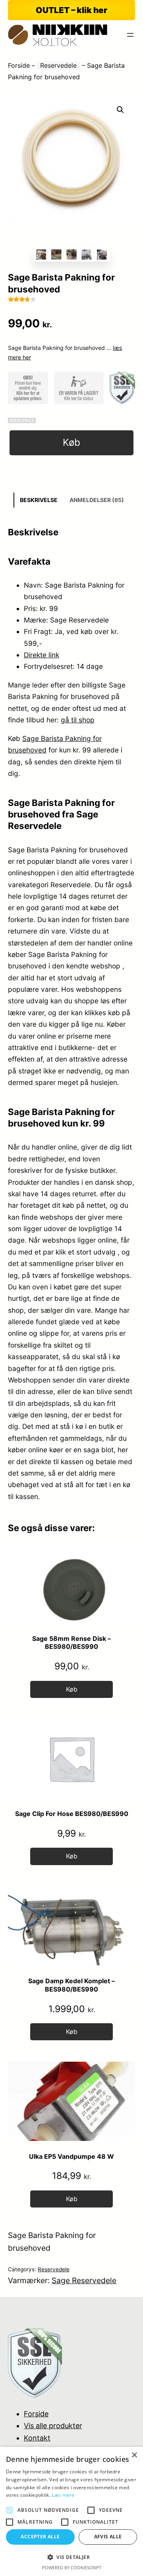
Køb (71, 442)
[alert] (71, 2511)
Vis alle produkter (53, 2426)
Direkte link (42, 655)
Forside (19, 65)
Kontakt (37, 2438)
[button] (120, 110)
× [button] (134, 2455)
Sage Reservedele (84, 2280)
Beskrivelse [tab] (39, 500)
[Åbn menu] (130, 35)
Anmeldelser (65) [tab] (97, 500)
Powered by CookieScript (72, 2567)
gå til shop (78, 720)
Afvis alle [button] (108, 2537)
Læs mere (63, 2495)
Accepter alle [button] (40, 2537)
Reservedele (58, 65)
